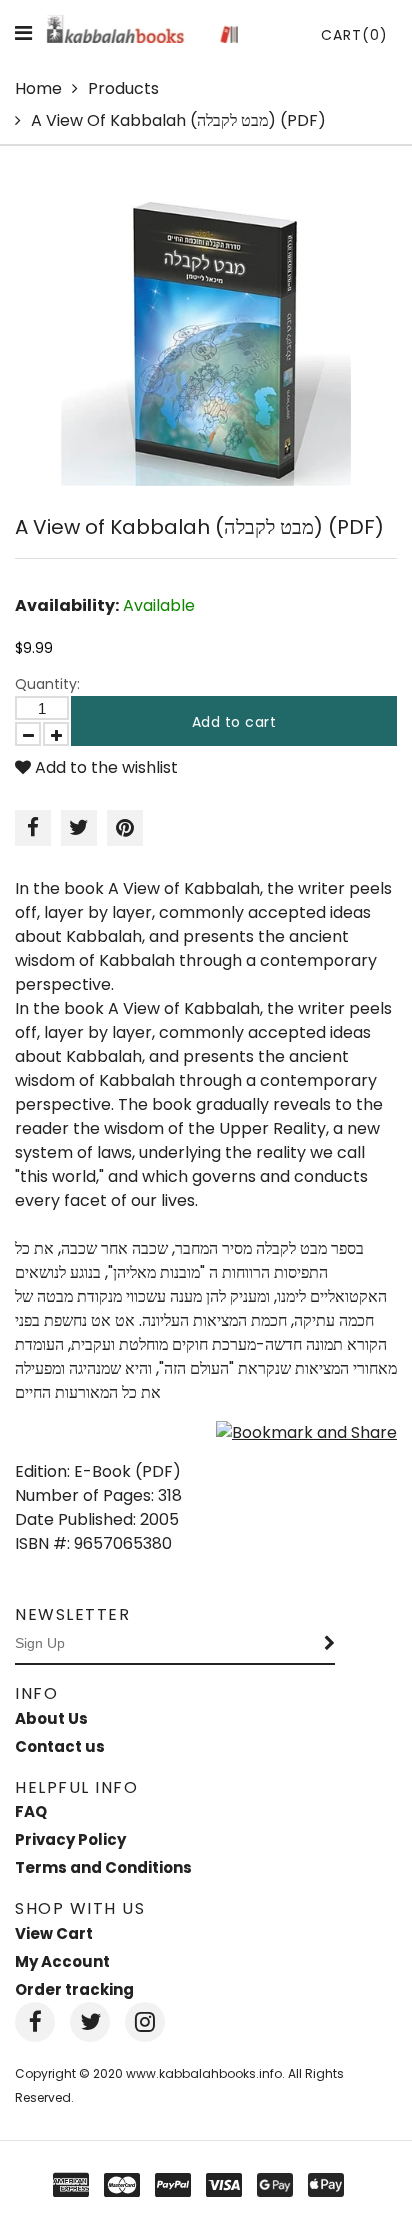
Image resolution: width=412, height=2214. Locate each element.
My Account (62, 1961)
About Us (51, 1718)
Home (38, 88)
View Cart (54, 1933)
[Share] (33, 828)
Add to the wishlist (104, 767)
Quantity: (47, 684)
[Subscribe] (330, 1644)
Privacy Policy (70, 1839)
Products (123, 88)
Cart (354, 35)
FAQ (31, 1811)
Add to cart (234, 722)
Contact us (60, 1746)
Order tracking (74, 1989)
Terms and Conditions (103, 1867)
